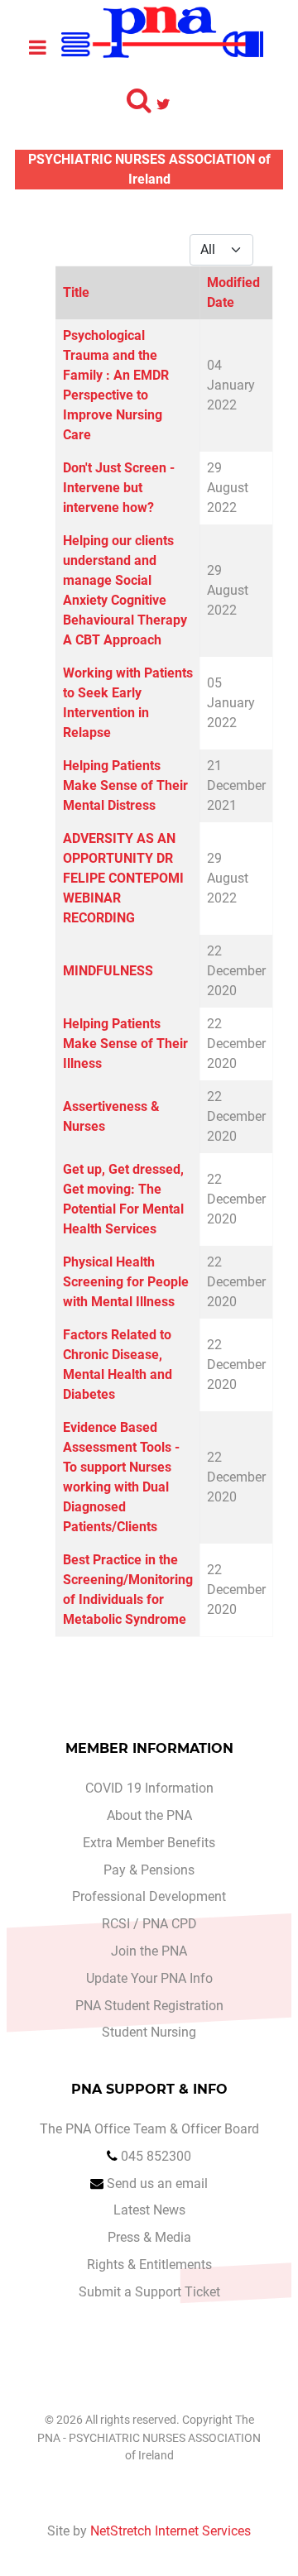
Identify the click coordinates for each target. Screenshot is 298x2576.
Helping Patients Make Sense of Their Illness (125, 1044)
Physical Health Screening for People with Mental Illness (126, 1282)
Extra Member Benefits (149, 1843)
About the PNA (149, 1815)
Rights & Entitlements (149, 2265)
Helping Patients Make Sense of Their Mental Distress (125, 785)
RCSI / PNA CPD (149, 1924)
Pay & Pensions (149, 1870)
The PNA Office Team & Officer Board (149, 2129)
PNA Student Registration (149, 2006)
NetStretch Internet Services (171, 2531)
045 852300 (156, 2156)
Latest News (149, 2210)
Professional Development (149, 1896)
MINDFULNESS (108, 971)
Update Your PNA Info (149, 1978)
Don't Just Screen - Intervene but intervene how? (119, 488)
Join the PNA (149, 1951)
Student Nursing (149, 2032)
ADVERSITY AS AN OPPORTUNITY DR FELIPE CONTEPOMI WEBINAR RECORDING (123, 878)
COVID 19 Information (149, 1788)
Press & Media (149, 2237)
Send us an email (157, 2183)
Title (76, 292)
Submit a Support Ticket (149, 2292)
